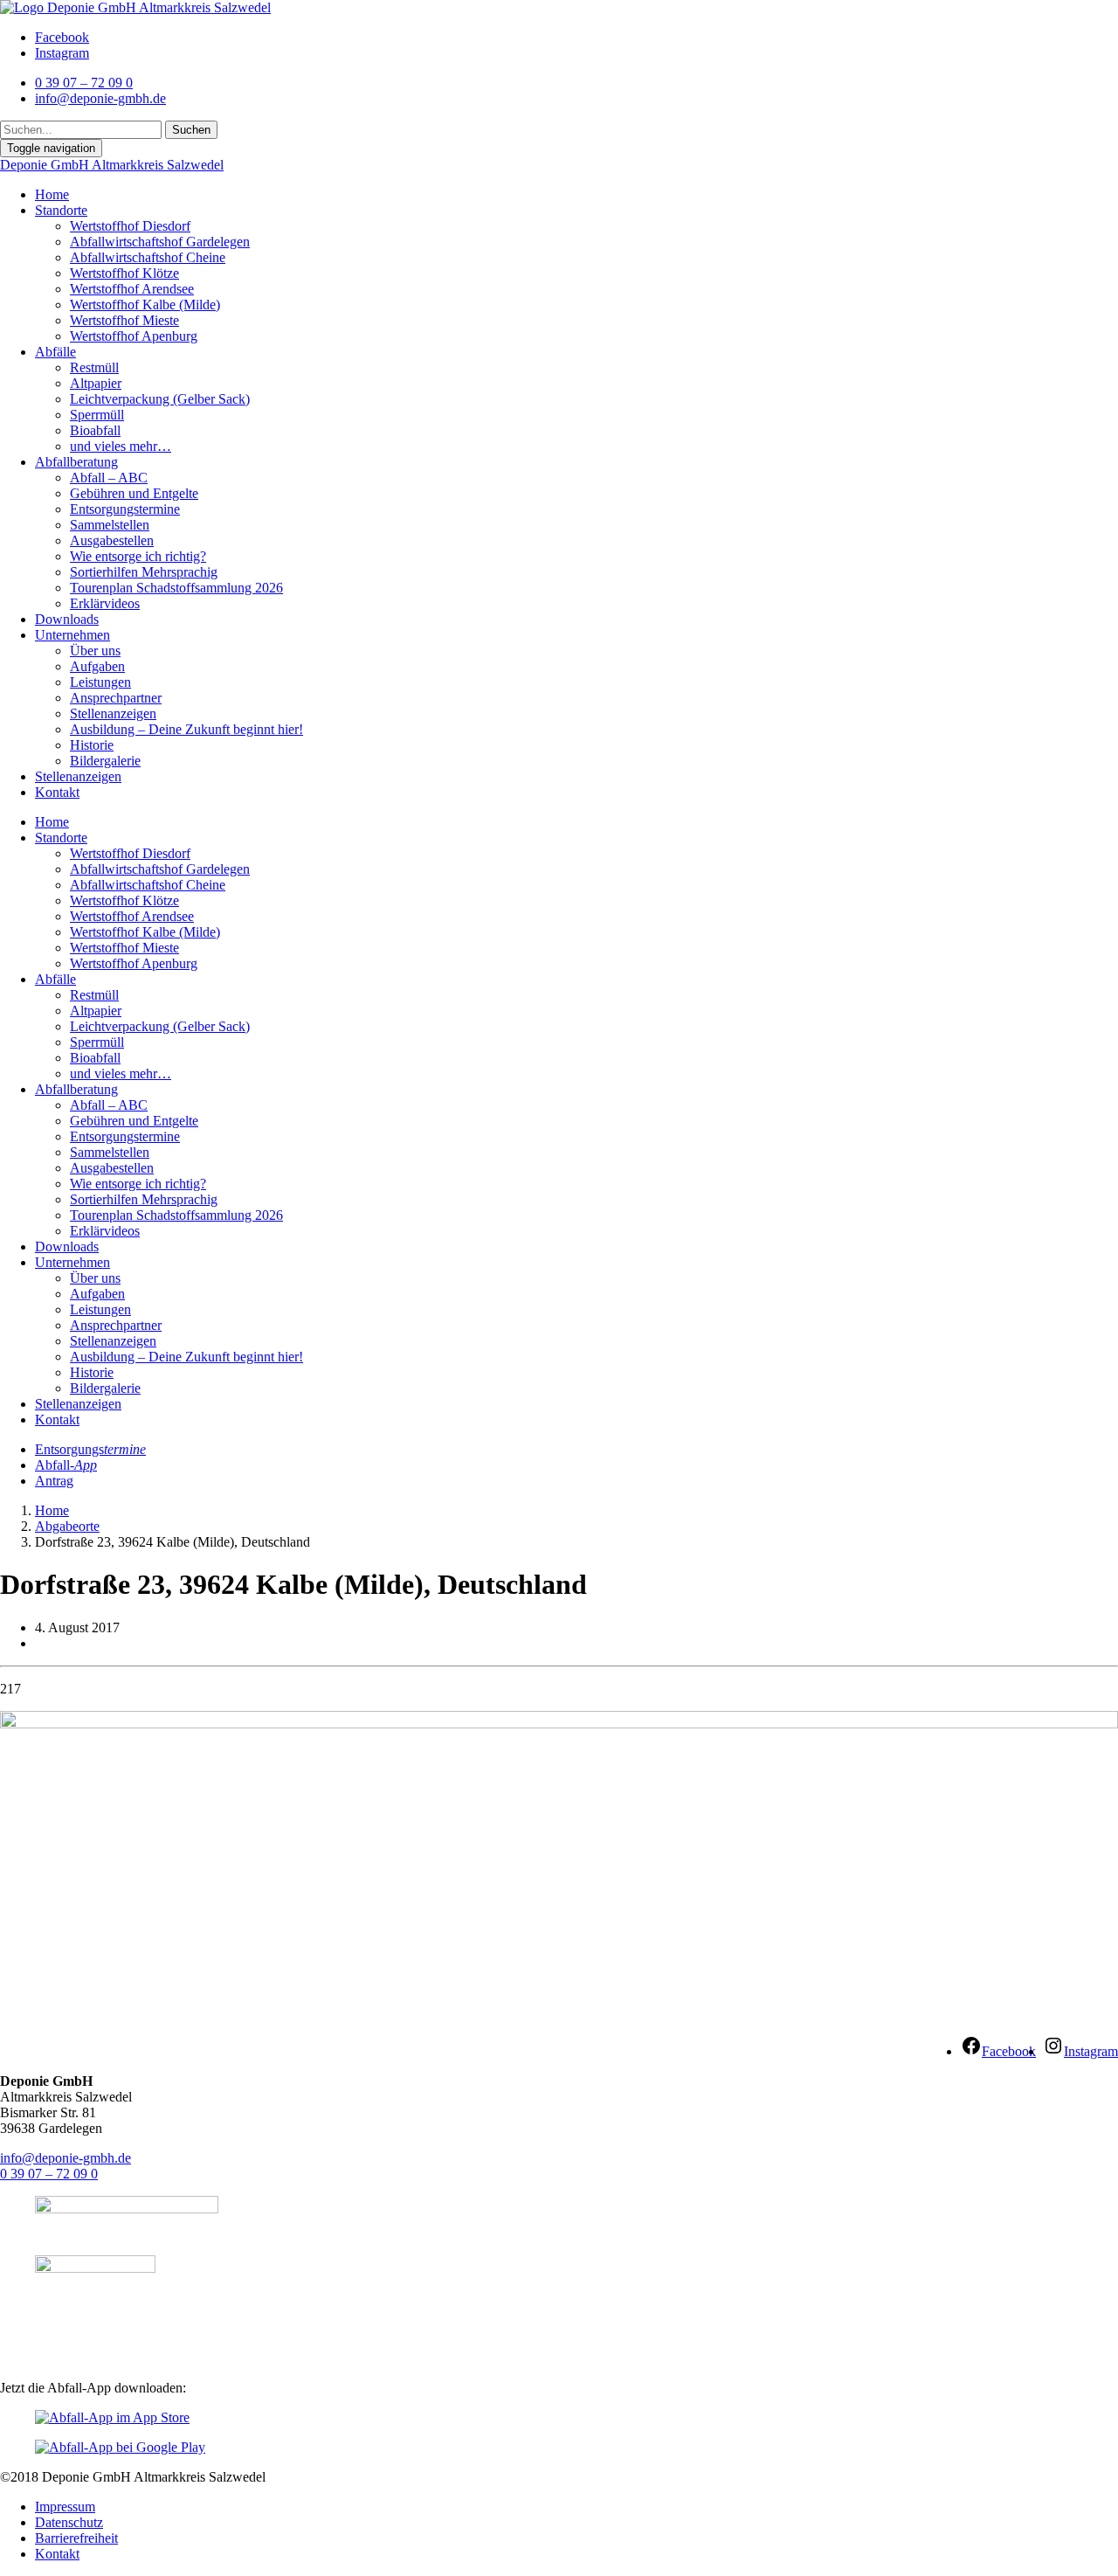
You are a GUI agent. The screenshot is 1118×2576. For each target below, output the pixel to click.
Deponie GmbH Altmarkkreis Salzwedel (112, 165)
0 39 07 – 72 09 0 (49, 2174)
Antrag (54, 1481)
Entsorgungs (90, 1449)
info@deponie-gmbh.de (66, 2158)
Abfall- (66, 1465)
